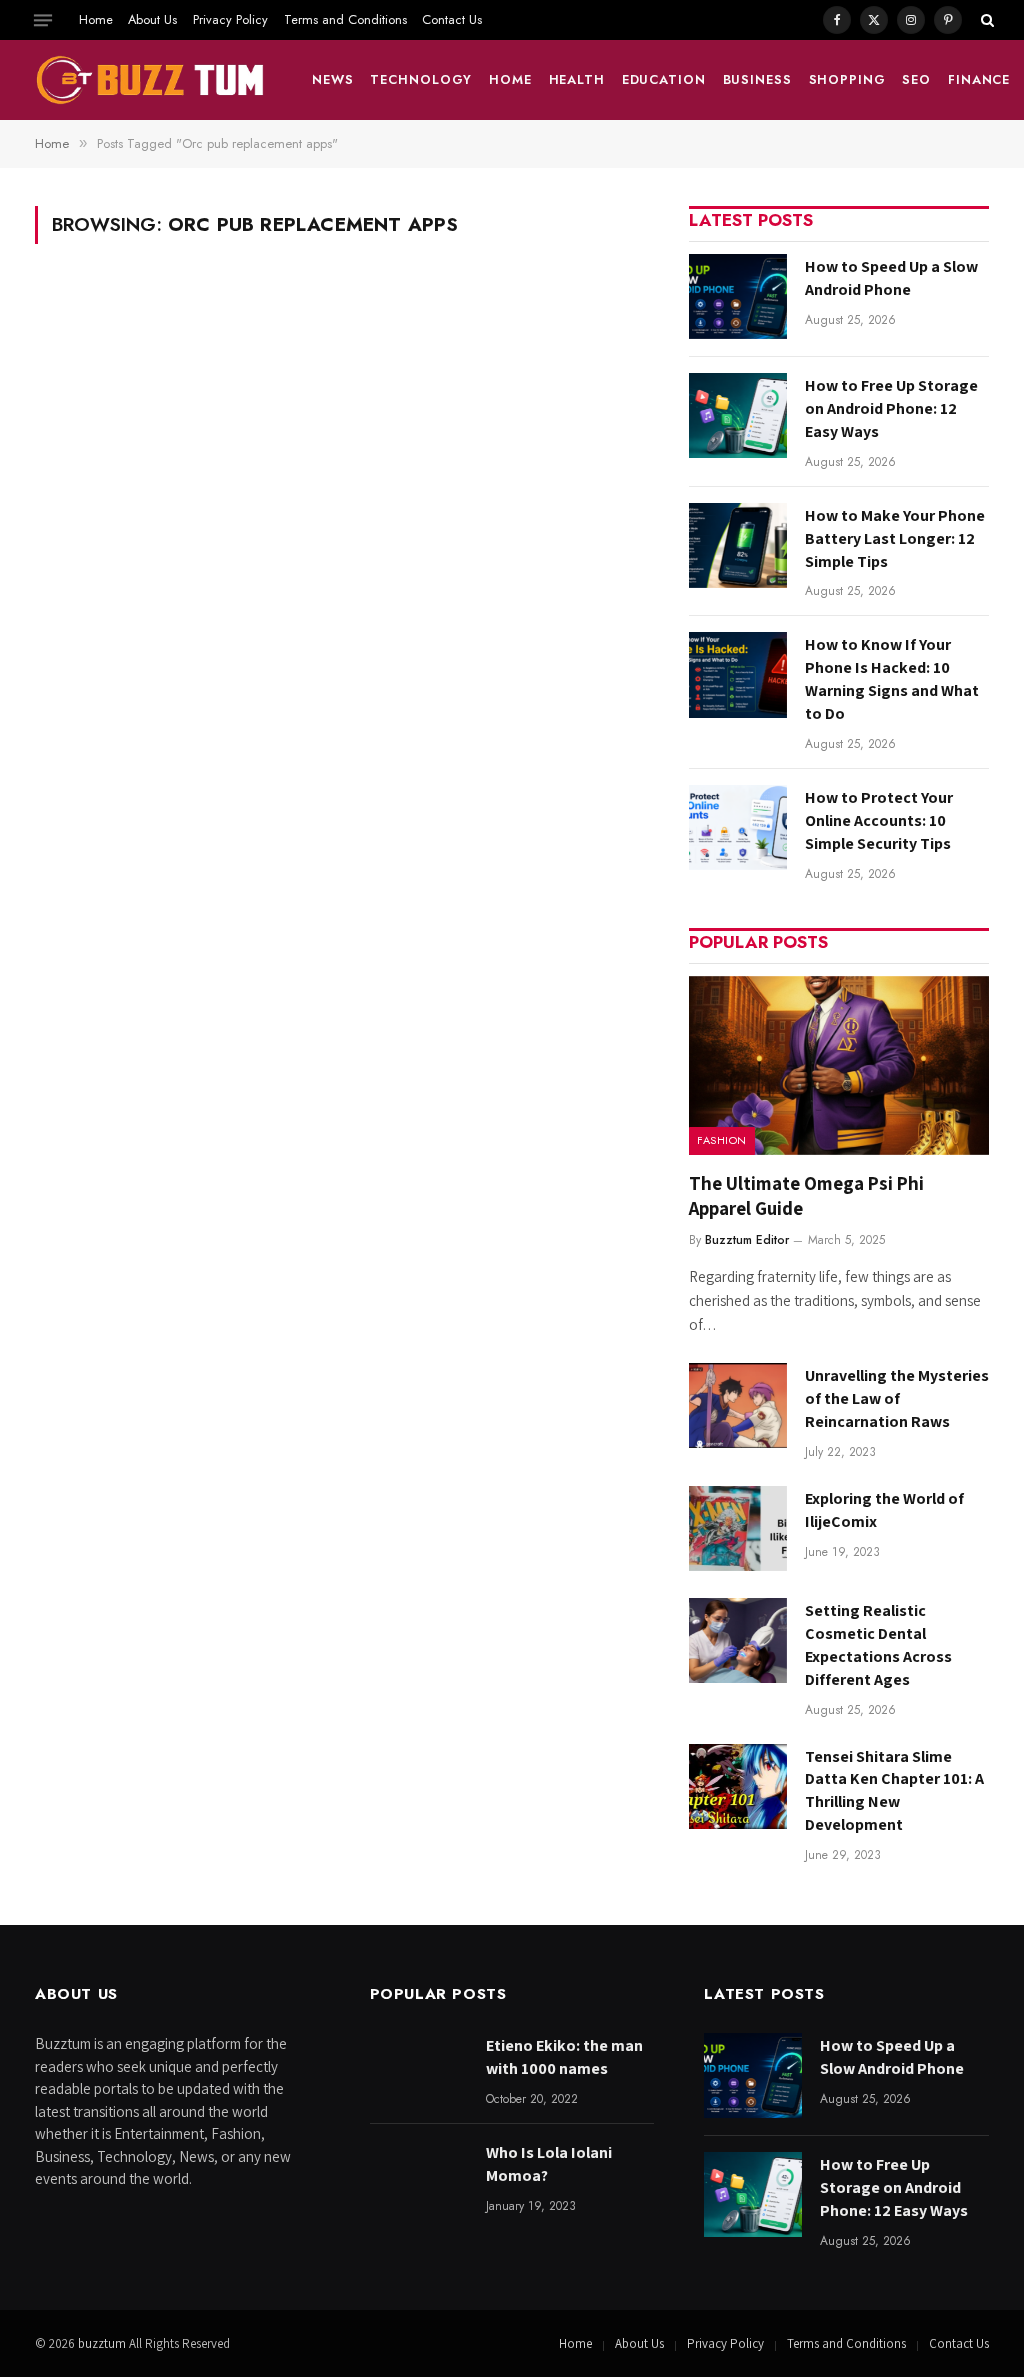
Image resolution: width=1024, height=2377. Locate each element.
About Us (152, 19)
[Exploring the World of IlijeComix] (738, 1528)
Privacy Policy (230, 19)
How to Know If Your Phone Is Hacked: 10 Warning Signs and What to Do (892, 679)
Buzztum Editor (747, 1240)
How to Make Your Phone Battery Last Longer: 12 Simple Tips (895, 538)
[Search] (985, 20)
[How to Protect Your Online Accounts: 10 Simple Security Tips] (738, 827)
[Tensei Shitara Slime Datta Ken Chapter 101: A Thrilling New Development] (738, 1786)
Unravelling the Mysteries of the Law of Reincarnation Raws (897, 1398)
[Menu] (43, 20)
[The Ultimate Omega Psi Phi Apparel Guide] (839, 1065)
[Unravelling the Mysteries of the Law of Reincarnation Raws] (738, 1405)
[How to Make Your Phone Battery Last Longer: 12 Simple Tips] (738, 545)
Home (96, 19)
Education (664, 79)
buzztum (103, 2343)
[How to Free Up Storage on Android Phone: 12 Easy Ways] (738, 415)
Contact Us (452, 19)
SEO (916, 79)
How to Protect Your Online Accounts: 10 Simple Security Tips (879, 820)
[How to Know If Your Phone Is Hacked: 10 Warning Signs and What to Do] (738, 674)
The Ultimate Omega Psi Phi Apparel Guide (806, 1196)
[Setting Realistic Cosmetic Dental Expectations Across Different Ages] (738, 1640)
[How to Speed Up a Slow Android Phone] (738, 296)
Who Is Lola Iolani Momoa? (549, 2164)
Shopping (847, 79)
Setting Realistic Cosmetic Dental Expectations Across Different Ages (878, 1645)
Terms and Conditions (345, 19)
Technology (421, 79)
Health (577, 79)
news (333, 79)
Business (757, 79)
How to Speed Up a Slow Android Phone (891, 278)
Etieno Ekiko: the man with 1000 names (564, 2057)
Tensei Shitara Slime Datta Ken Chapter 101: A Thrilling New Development (894, 1791)
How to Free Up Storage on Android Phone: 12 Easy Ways (891, 408)
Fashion (722, 1140)
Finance (979, 79)
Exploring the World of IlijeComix (884, 1510)
